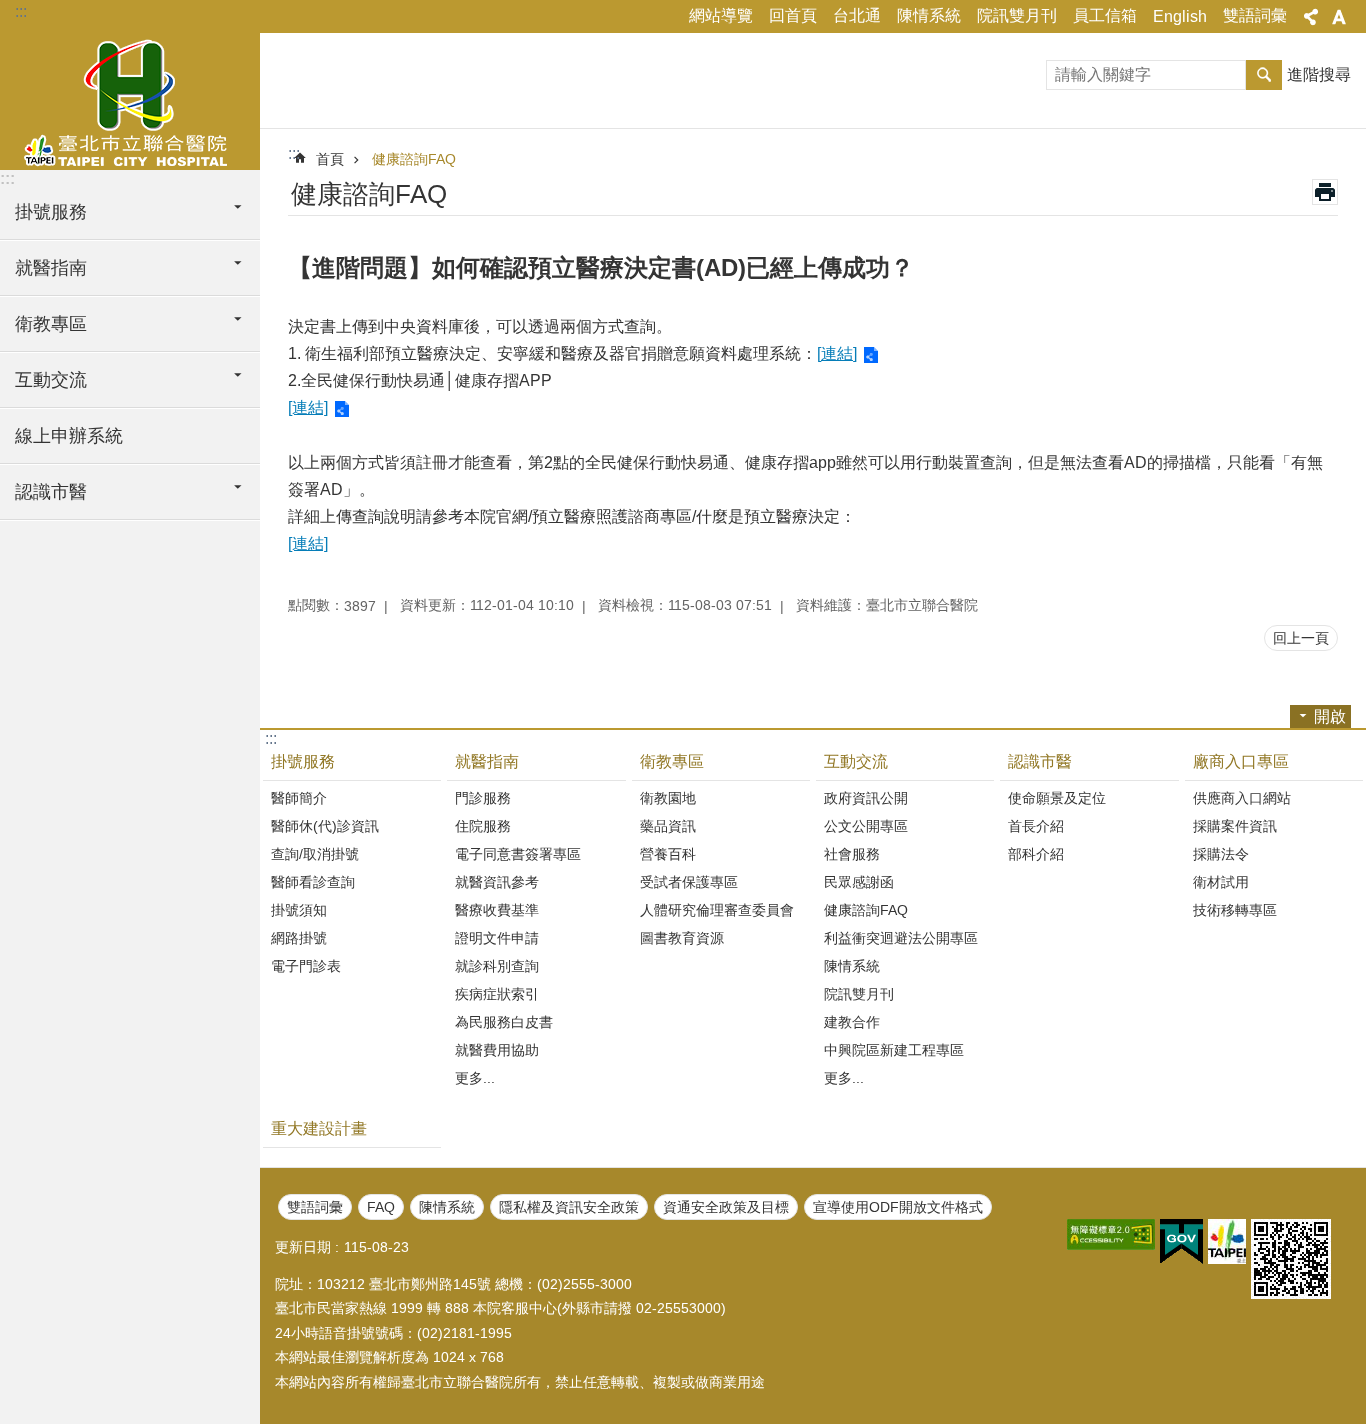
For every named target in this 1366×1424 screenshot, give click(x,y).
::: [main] (294, 153)
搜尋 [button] (1264, 75)
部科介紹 (1036, 854)
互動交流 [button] (51, 380)
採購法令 (1221, 854)
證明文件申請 (497, 938)
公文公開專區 (866, 826)
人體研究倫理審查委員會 (717, 910)
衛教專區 (672, 761)
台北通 (857, 15)
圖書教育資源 (682, 938)
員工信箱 (1105, 15)
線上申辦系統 (69, 436)
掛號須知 (299, 910)
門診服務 (483, 798)
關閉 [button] (1311, 17)
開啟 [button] (1330, 716)
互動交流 (856, 761)
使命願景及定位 (1057, 798)
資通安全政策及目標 (726, 1207)
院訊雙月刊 (1017, 15)
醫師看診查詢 (313, 882)
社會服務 (852, 854)
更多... (475, 1078)
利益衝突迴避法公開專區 (901, 938)
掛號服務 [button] (51, 212)
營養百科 (668, 854)
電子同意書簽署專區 (518, 854)
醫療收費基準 (497, 910)
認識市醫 (1040, 761)
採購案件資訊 (1235, 826)
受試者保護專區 (689, 882)
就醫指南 (487, 761)
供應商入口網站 (1242, 798)
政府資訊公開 (866, 798)
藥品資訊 (668, 826)
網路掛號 (299, 938)
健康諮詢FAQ (414, 159)
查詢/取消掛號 (315, 854)
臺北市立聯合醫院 (130, 100)
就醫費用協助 (497, 1050)
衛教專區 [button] (51, 324)
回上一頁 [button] (1301, 638)
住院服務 (483, 826)
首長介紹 (1036, 826)
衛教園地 (668, 798)
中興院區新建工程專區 (894, 1050)
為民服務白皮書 (504, 1022)
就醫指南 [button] (51, 268)
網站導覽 (721, 15)
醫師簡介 (299, 798)
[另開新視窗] (1111, 1234)
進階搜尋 (1319, 74)
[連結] (837, 353)
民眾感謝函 (859, 882)
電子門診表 (306, 966)
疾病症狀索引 (497, 994)
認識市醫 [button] (51, 492)
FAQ (381, 1207)
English (1180, 16)
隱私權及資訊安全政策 (569, 1207)
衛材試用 (1221, 882)
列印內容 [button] (1325, 192)
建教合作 (852, 1022)
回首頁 (793, 15)
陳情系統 (929, 15)
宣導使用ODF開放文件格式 (898, 1207)
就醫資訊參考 (497, 882)
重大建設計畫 (319, 1128)
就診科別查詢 (497, 966)
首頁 (330, 159)
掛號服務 (303, 761)
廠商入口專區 (1241, 761)
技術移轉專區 (1235, 910)
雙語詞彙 (1255, 15)
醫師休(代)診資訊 (325, 826)
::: (21, 11)
